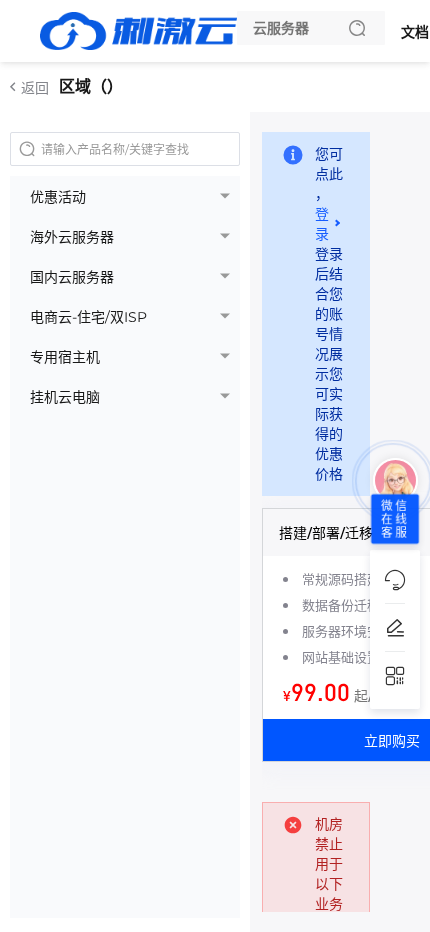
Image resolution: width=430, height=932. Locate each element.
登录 (322, 224)
